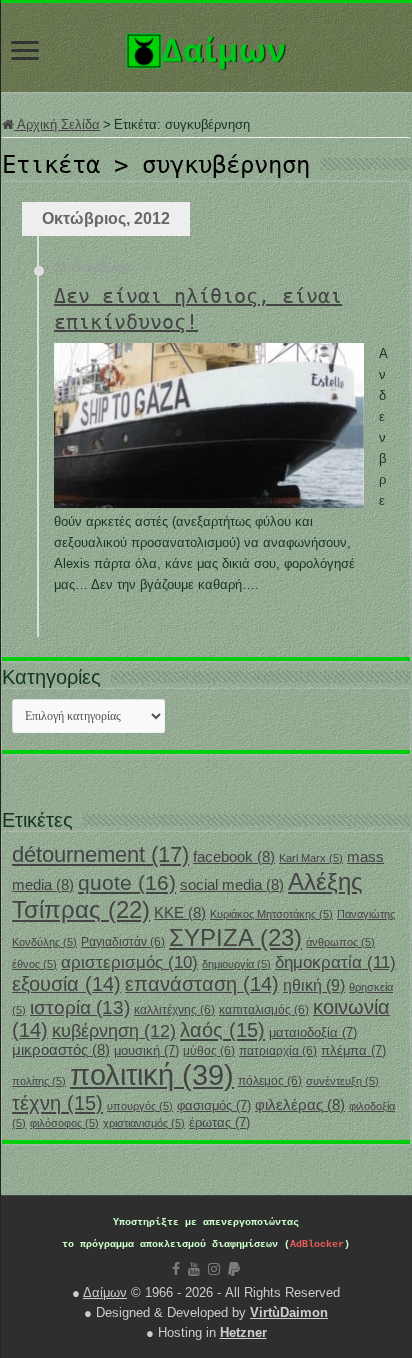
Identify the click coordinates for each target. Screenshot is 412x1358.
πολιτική (152, 1074)
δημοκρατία (335, 962)
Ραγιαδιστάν (123, 942)
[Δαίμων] (206, 47)
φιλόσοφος (64, 1123)
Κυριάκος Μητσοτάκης (271, 914)
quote (127, 882)
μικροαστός (61, 1050)
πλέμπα (353, 1050)
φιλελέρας (300, 1105)
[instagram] (214, 1269)
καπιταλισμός (264, 1010)
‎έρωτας (219, 1122)
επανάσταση (202, 984)
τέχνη (57, 1103)
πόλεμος (270, 1081)
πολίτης (39, 1081)
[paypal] (234, 1269)
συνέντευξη (342, 1081)
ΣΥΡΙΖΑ (235, 937)
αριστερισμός (129, 962)
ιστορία (80, 1007)
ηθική (314, 985)
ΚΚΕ (180, 913)
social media (232, 885)
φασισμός (214, 1105)
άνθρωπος (340, 942)
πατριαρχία (278, 1051)
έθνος (34, 964)
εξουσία (66, 984)
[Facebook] (176, 1269)
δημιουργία (236, 964)
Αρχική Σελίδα (57, 124)
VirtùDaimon (289, 1312)
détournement (100, 854)
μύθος (209, 1051)
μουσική (146, 1050)
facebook (234, 857)
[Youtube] (194, 1269)
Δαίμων (105, 1292)
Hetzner (243, 1332)
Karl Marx (311, 858)
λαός (222, 1030)
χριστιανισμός (144, 1123)
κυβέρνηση (114, 1031)
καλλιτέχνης (174, 1010)
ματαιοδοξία (313, 1032)
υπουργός (140, 1106)
